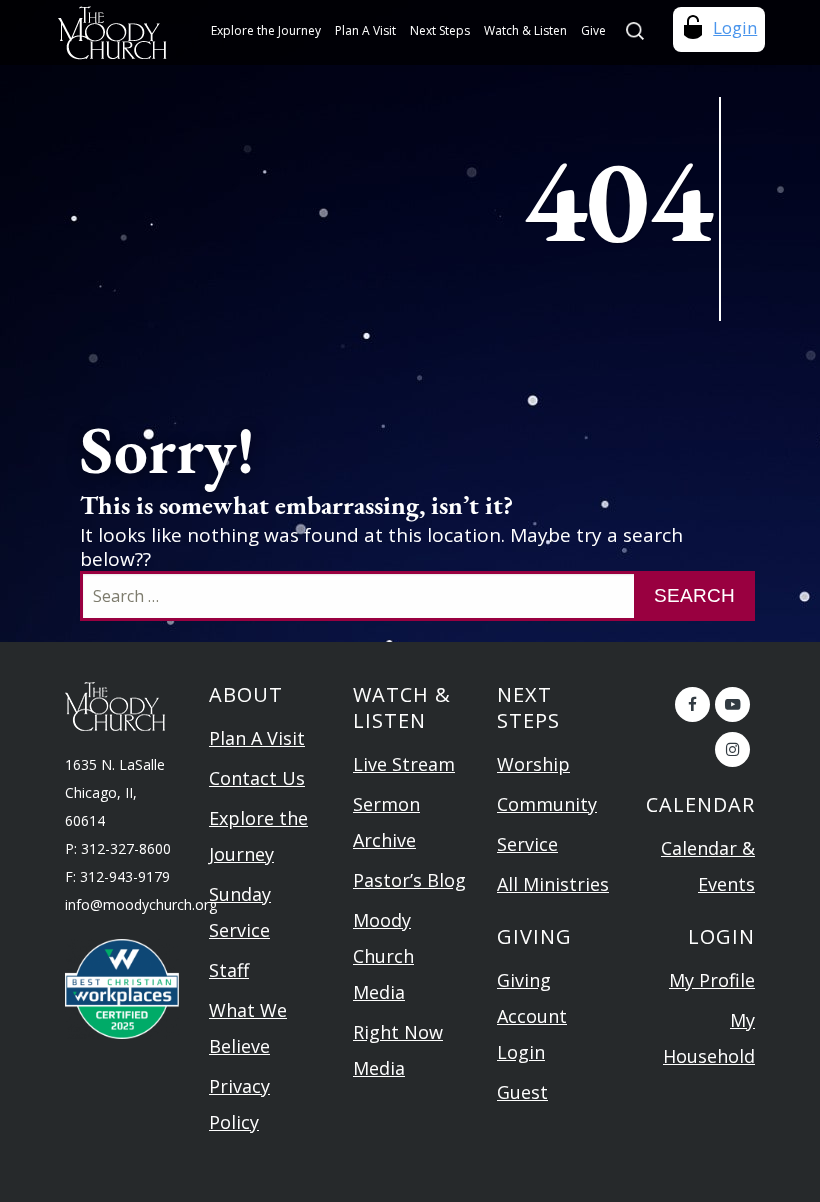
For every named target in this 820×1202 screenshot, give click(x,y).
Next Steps (440, 30)
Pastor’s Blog (409, 880)
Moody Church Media (383, 956)
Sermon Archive (386, 822)
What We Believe (248, 1028)
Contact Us (257, 778)
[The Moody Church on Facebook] (692, 704)
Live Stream (404, 764)
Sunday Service (240, 912)
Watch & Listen (525, 30)
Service (527, 844)
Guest (522, 1092)
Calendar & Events (708, 866)
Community (547, 804)
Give (593, 30)
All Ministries (553, 884)
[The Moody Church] (115, 32)
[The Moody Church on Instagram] (732, 749)
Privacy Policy (239, 1104)
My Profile (712, 980)
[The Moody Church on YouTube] (732, 704)
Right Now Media (398, 1050)
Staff (229, 970)
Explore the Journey (266, 30)
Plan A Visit (365, 30)
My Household (709, 1038)
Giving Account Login (532, 1016)
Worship (533, 764)
